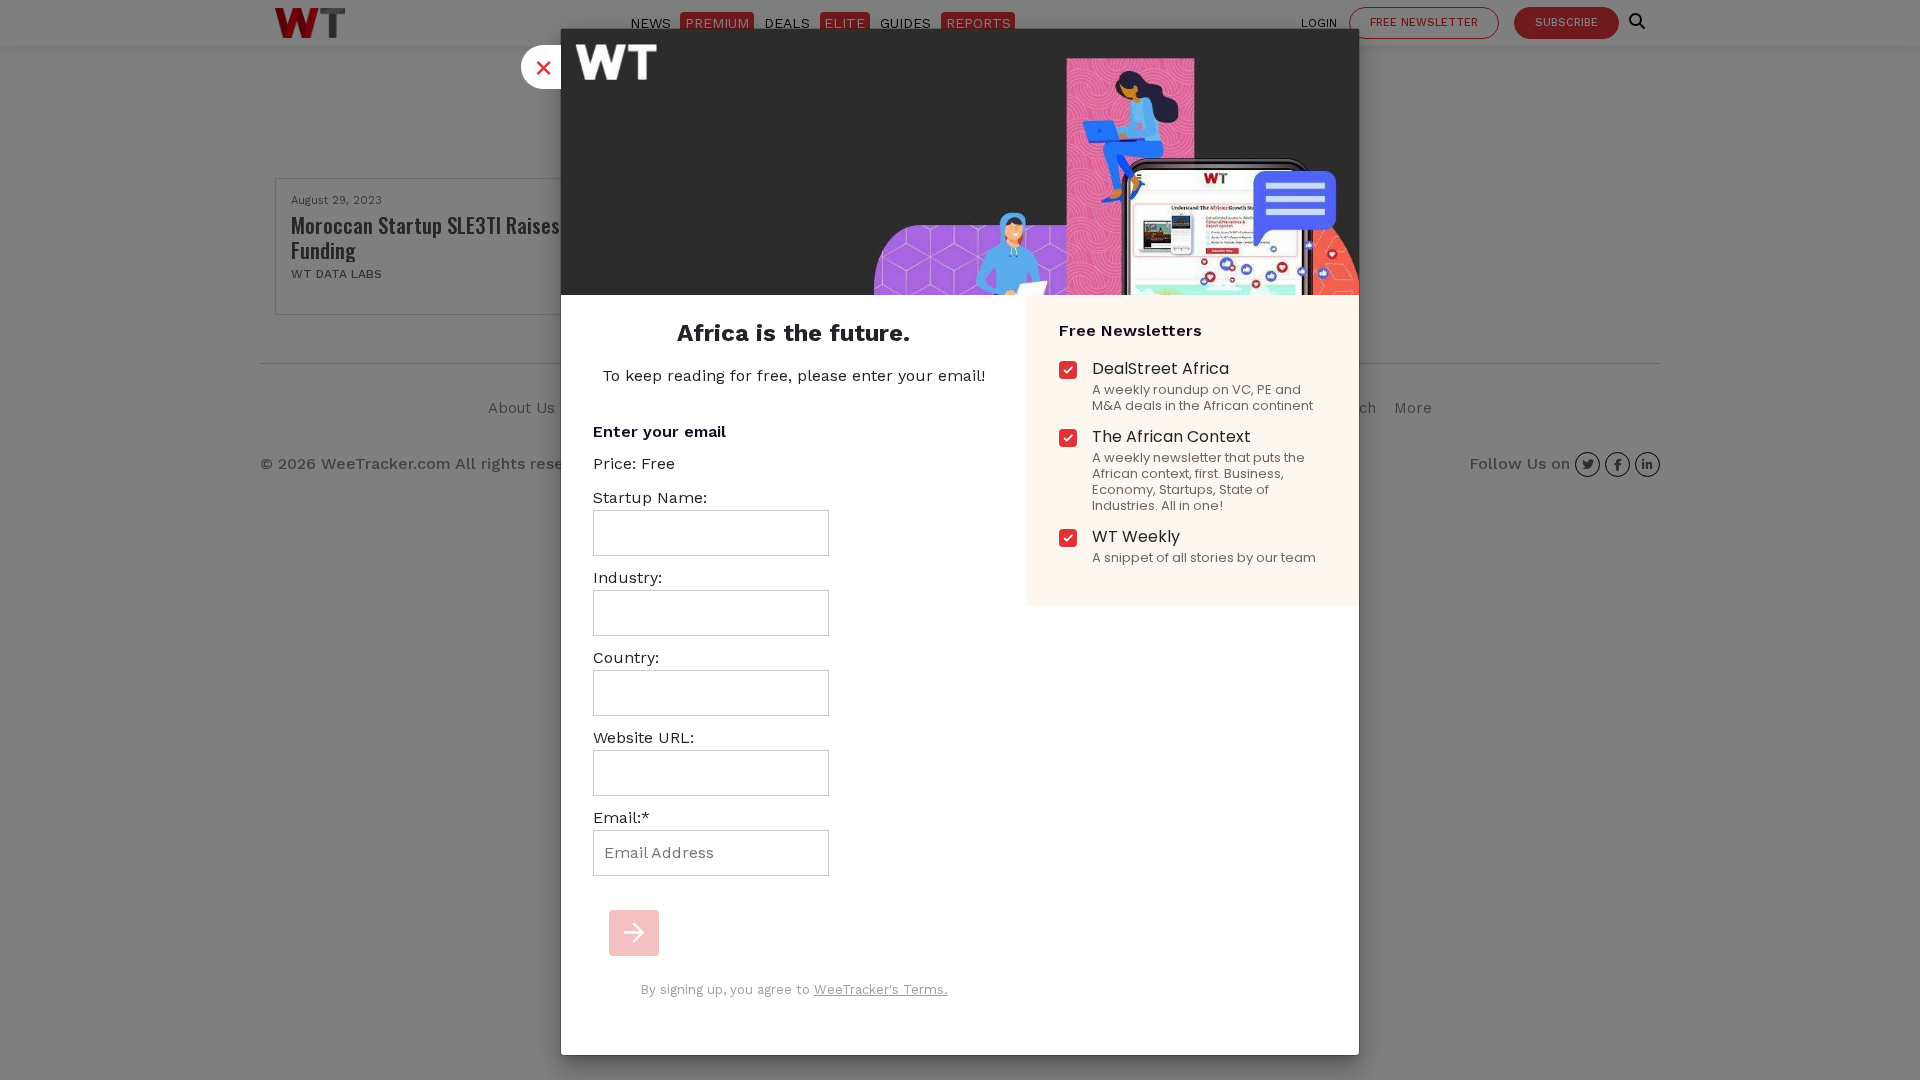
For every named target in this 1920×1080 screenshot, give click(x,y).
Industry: (627, 577)
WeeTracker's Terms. (881, 989)
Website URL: (643, 737)
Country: (626, 657)
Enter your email (659, 431)
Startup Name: (650, 497)
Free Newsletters (1130, 330)
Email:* (621, 817)
